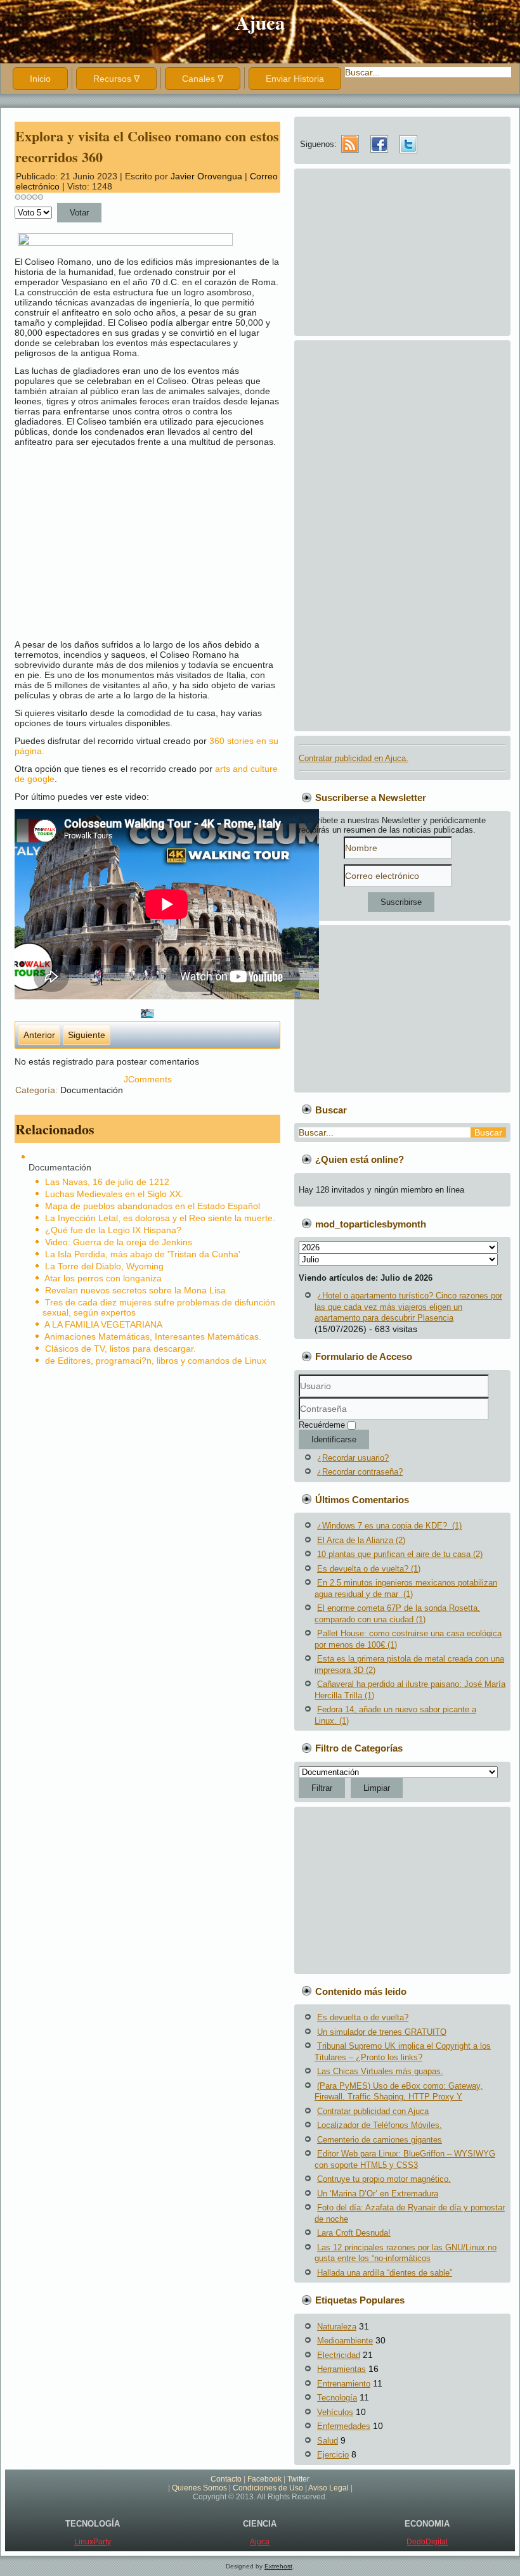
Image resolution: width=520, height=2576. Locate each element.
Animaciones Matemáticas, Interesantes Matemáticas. (153, 1336)
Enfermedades (344, 2426)
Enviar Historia (295, 79)
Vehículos (335, 2412)
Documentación (92, 1090)
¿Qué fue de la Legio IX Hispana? (113, 1230)
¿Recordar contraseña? (360, 1472)
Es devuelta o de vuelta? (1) (369, 1569)
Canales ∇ (203, 79)
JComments (148, 1079)
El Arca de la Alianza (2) (361, 1540)
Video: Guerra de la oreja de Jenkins (119, 1242)
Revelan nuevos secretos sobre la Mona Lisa (135, 1290)
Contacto (226, 2479)
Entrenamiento (344, 2384)
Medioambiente (345, 2341)
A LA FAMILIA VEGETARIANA (103, 1324)
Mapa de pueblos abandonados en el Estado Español (153, 1206)
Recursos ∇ (116, 79)
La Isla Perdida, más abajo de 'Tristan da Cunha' (143, 1254)
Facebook (264, 2479)
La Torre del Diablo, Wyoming (104, 1266)
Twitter (298, 2479)
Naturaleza (337, 2327)
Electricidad (339, 2355)
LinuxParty (93, 2542)
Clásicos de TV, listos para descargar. (120, 1349)
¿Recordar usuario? (353, 1458)
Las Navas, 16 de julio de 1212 (107, 1182)
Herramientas (341, 2369)
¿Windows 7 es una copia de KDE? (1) (389, 1526)
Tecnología (337, 2398)
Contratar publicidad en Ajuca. (354, 758)
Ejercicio (333, 2455)
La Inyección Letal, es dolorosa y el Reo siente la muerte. (160, 1218)
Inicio (40, 79)
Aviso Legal (328, 2488)
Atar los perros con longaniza (103, 1278)
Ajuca (260, 22)
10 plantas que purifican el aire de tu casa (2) (400, 1554)
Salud (328, 2441)
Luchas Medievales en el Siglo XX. (114, 1194)
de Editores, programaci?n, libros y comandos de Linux (156, 1361)
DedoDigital (427, 2542)
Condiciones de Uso (268, 2488)
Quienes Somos (199, 2488)
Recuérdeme (322, 1425)
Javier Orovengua (206, 176)
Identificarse (334, 1439)
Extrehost (278, 2566)
